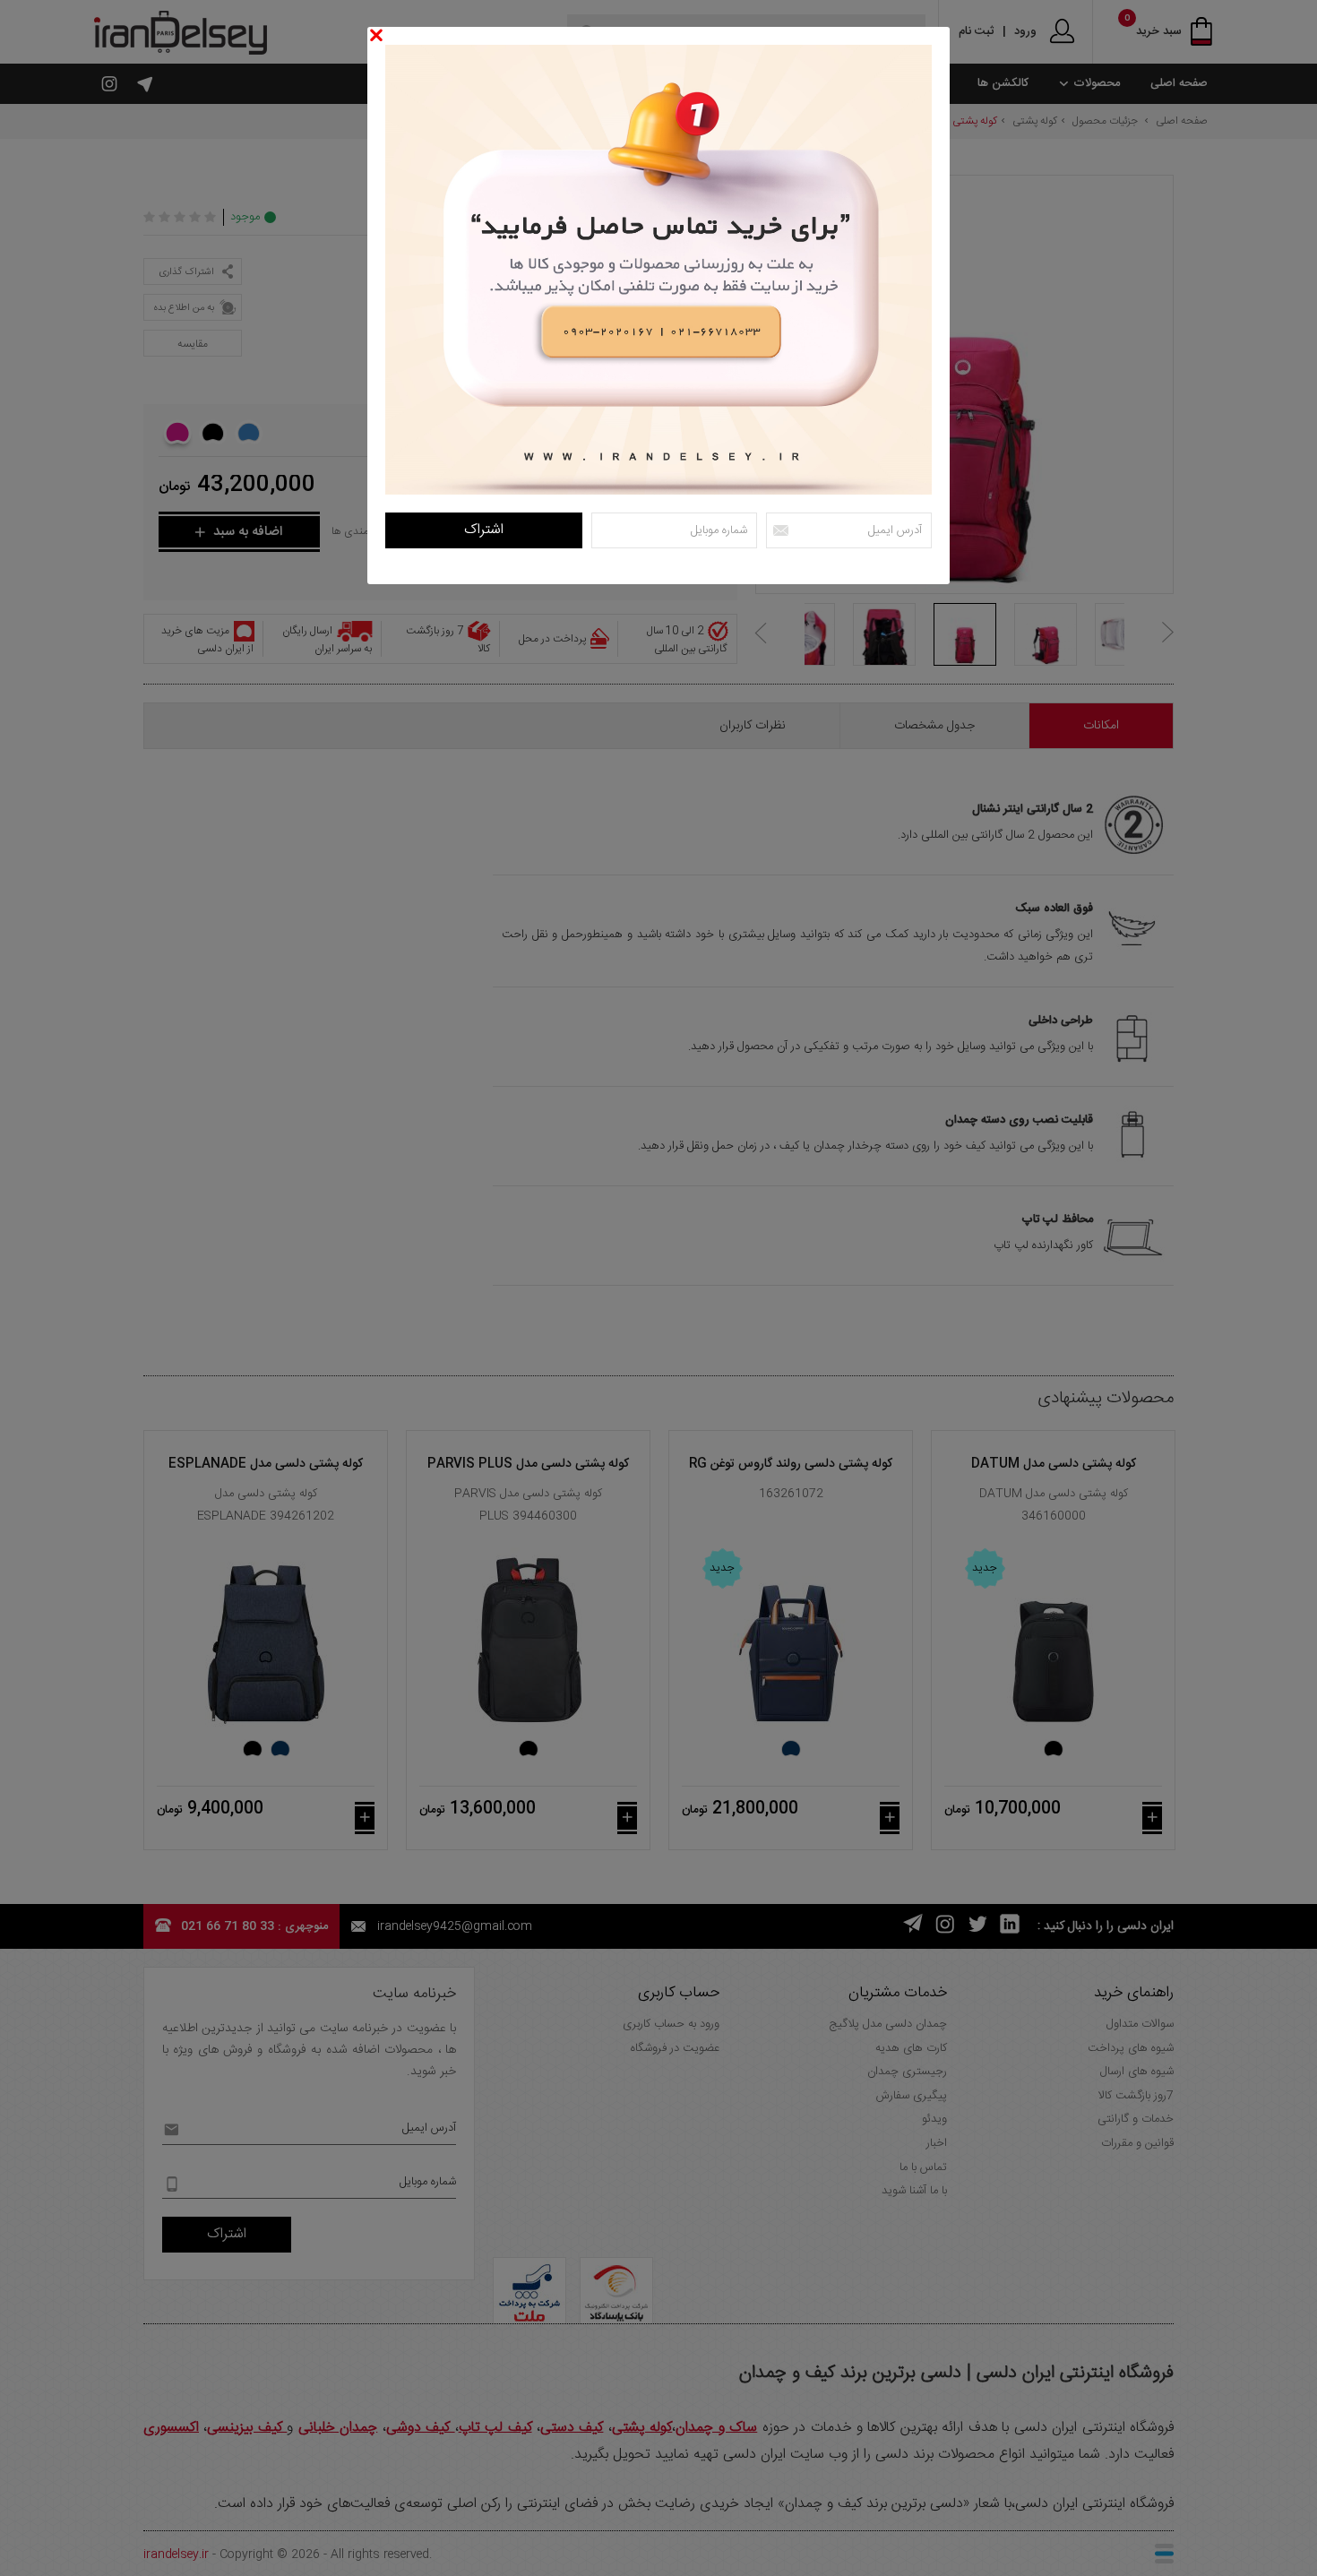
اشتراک (484, 530)
